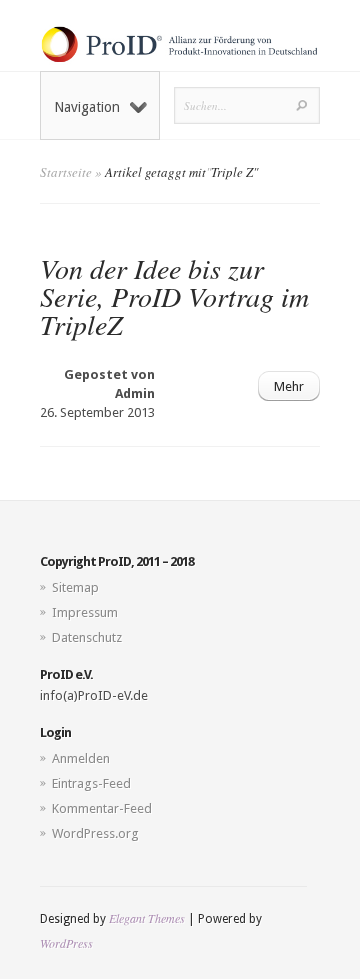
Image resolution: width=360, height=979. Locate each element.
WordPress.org (95, 833)
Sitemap (75, 587)
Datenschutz (87, 637)
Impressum (85, 612)
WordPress (66, 943)
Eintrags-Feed (91, 783)
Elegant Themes (147, 918)
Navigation (87, 107)
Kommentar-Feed (102, 808)
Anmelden (81, 758)
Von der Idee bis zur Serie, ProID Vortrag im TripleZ (174, 296)
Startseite (66, 172)
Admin (135, 393)
